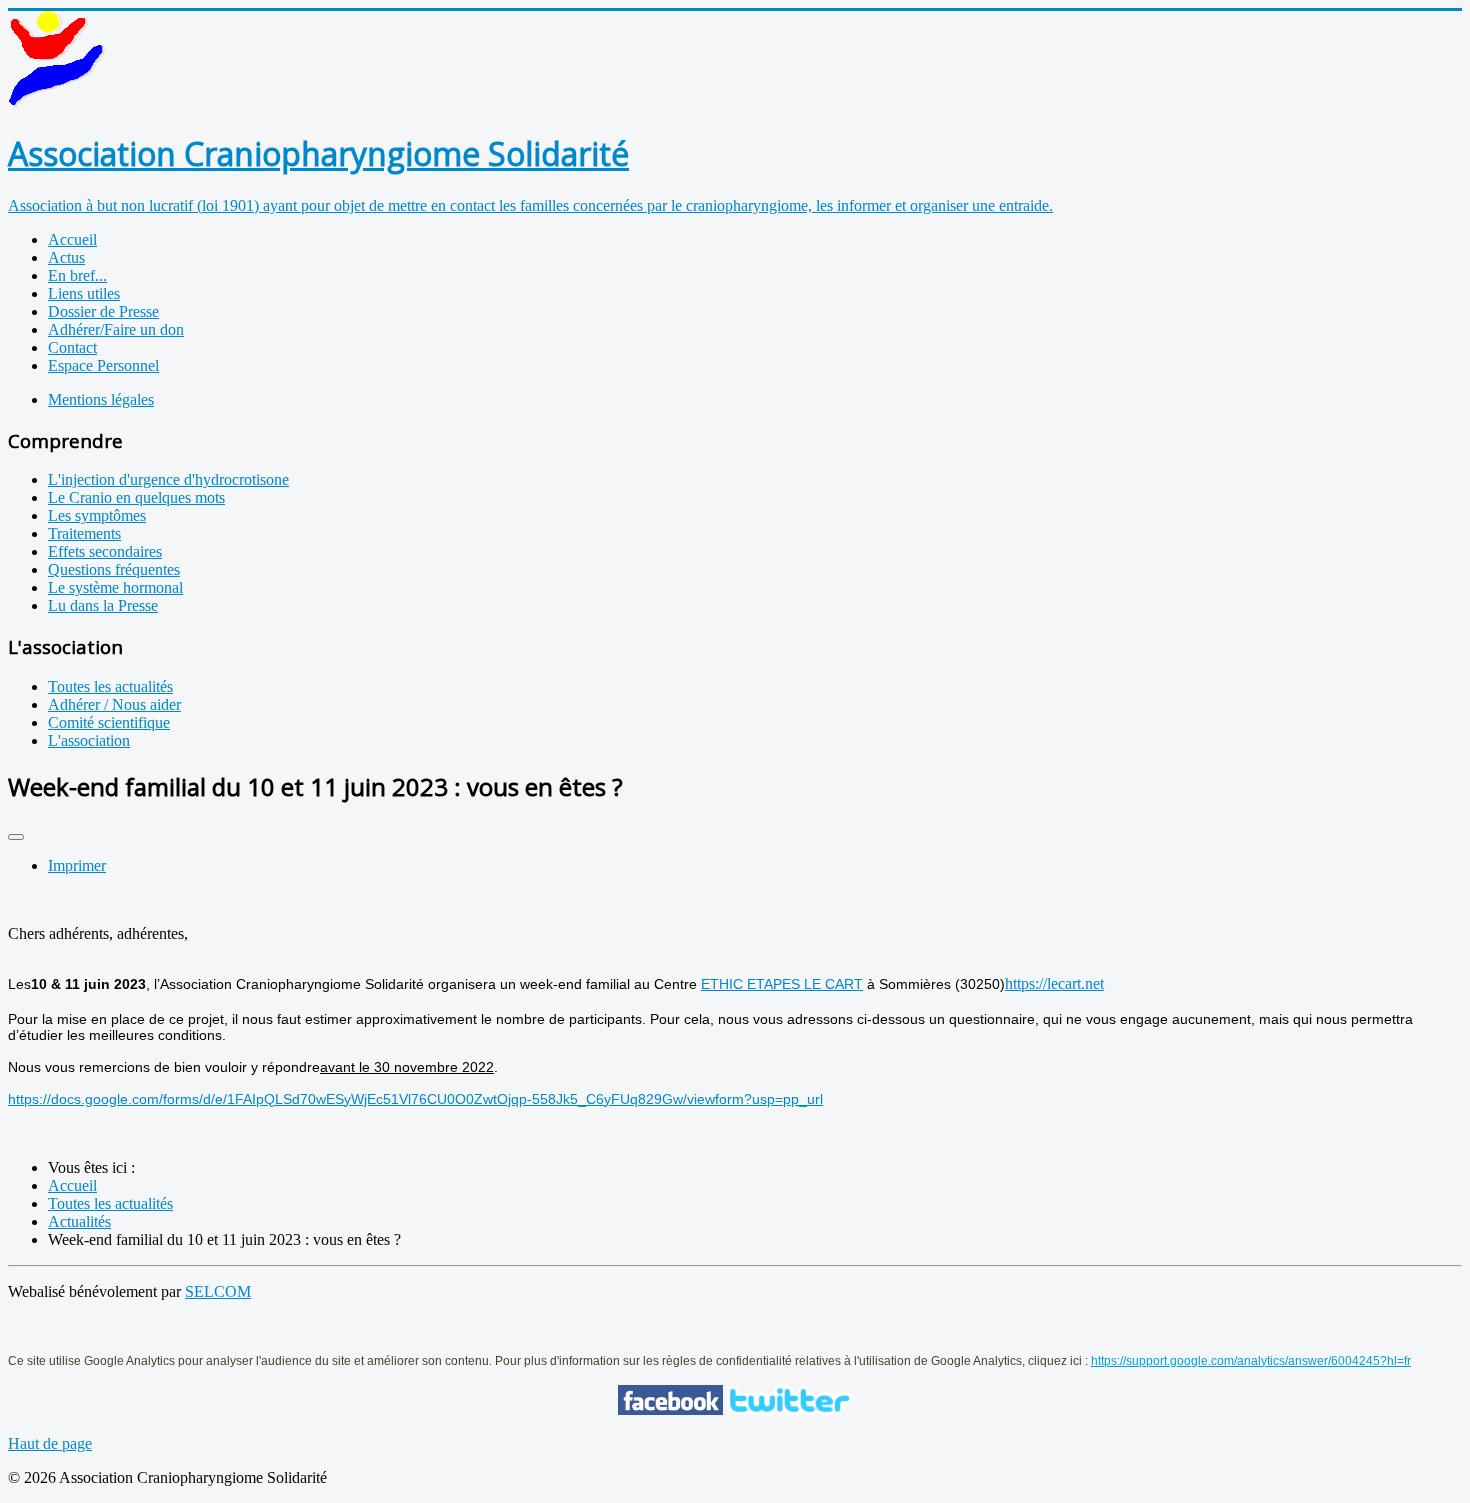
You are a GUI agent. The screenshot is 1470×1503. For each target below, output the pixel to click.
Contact (72, 347)
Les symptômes (97, 515)
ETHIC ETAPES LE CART (782, 984)
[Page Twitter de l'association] (790, 1409)
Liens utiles (84, 293)
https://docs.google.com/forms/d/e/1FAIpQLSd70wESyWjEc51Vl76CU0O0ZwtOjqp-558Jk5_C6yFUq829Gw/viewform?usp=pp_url (415, 1099)
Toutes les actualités (110, 686)
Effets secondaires (105, 551)
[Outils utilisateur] (16, 837)
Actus (66, 257)
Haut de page (50, 1443)
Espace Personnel (103, 365)
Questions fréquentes (114, 569)
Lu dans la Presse (103, 605)
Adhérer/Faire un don (116, 329)
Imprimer (77, 865)
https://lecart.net (1054, 983)
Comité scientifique (109, 722)
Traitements (84, 533)
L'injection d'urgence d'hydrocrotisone (168, 479)
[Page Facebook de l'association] (670, 1409)
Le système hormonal (115, 587)
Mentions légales (101, 399)
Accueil (72, 239)
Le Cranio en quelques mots (136, 497)
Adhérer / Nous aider (114, 704)
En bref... (77, 275)
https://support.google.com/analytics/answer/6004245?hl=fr (1251, 1361)
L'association (89, 740)
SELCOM (218, 1291)
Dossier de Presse (103, 311)
